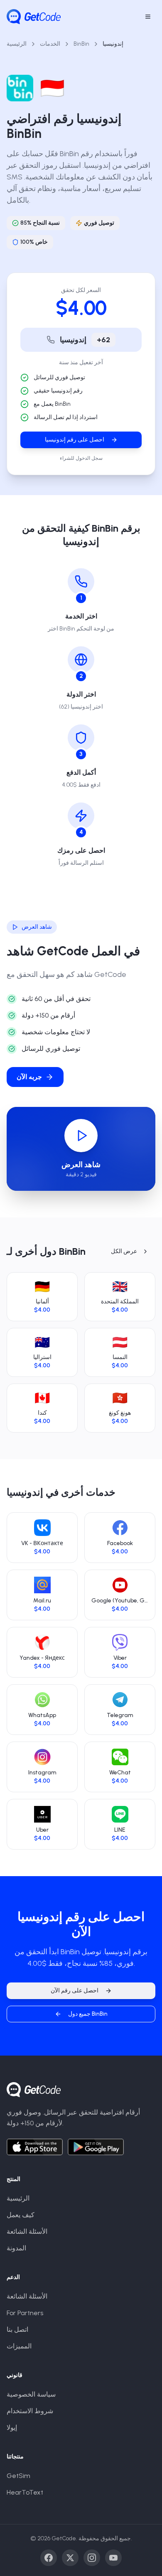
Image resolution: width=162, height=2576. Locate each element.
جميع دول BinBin (88, 2014)
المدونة (16, 2248)
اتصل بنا (17, 2329)
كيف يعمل (21, 2215)
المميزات (19, 2346)
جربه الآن (29, 1077)
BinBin (81, 44)
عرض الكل (124, 1251)
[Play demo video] (81, 1136)
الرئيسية (17, 44)
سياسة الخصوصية (31, 2394)
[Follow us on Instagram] (92, 2558)
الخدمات (50, 44)
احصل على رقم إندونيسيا (75, 440)
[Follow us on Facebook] (49, 2558)
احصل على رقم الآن (75, 1991)
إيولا (12, 2428)
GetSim (18, 2476)
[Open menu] (148, 17)
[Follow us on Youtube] (113, 2558)
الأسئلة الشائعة (27, 2231)
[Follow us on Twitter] (70, 2558)
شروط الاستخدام (30, 2411)
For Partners (25, 2313)
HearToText (25, 2492)
